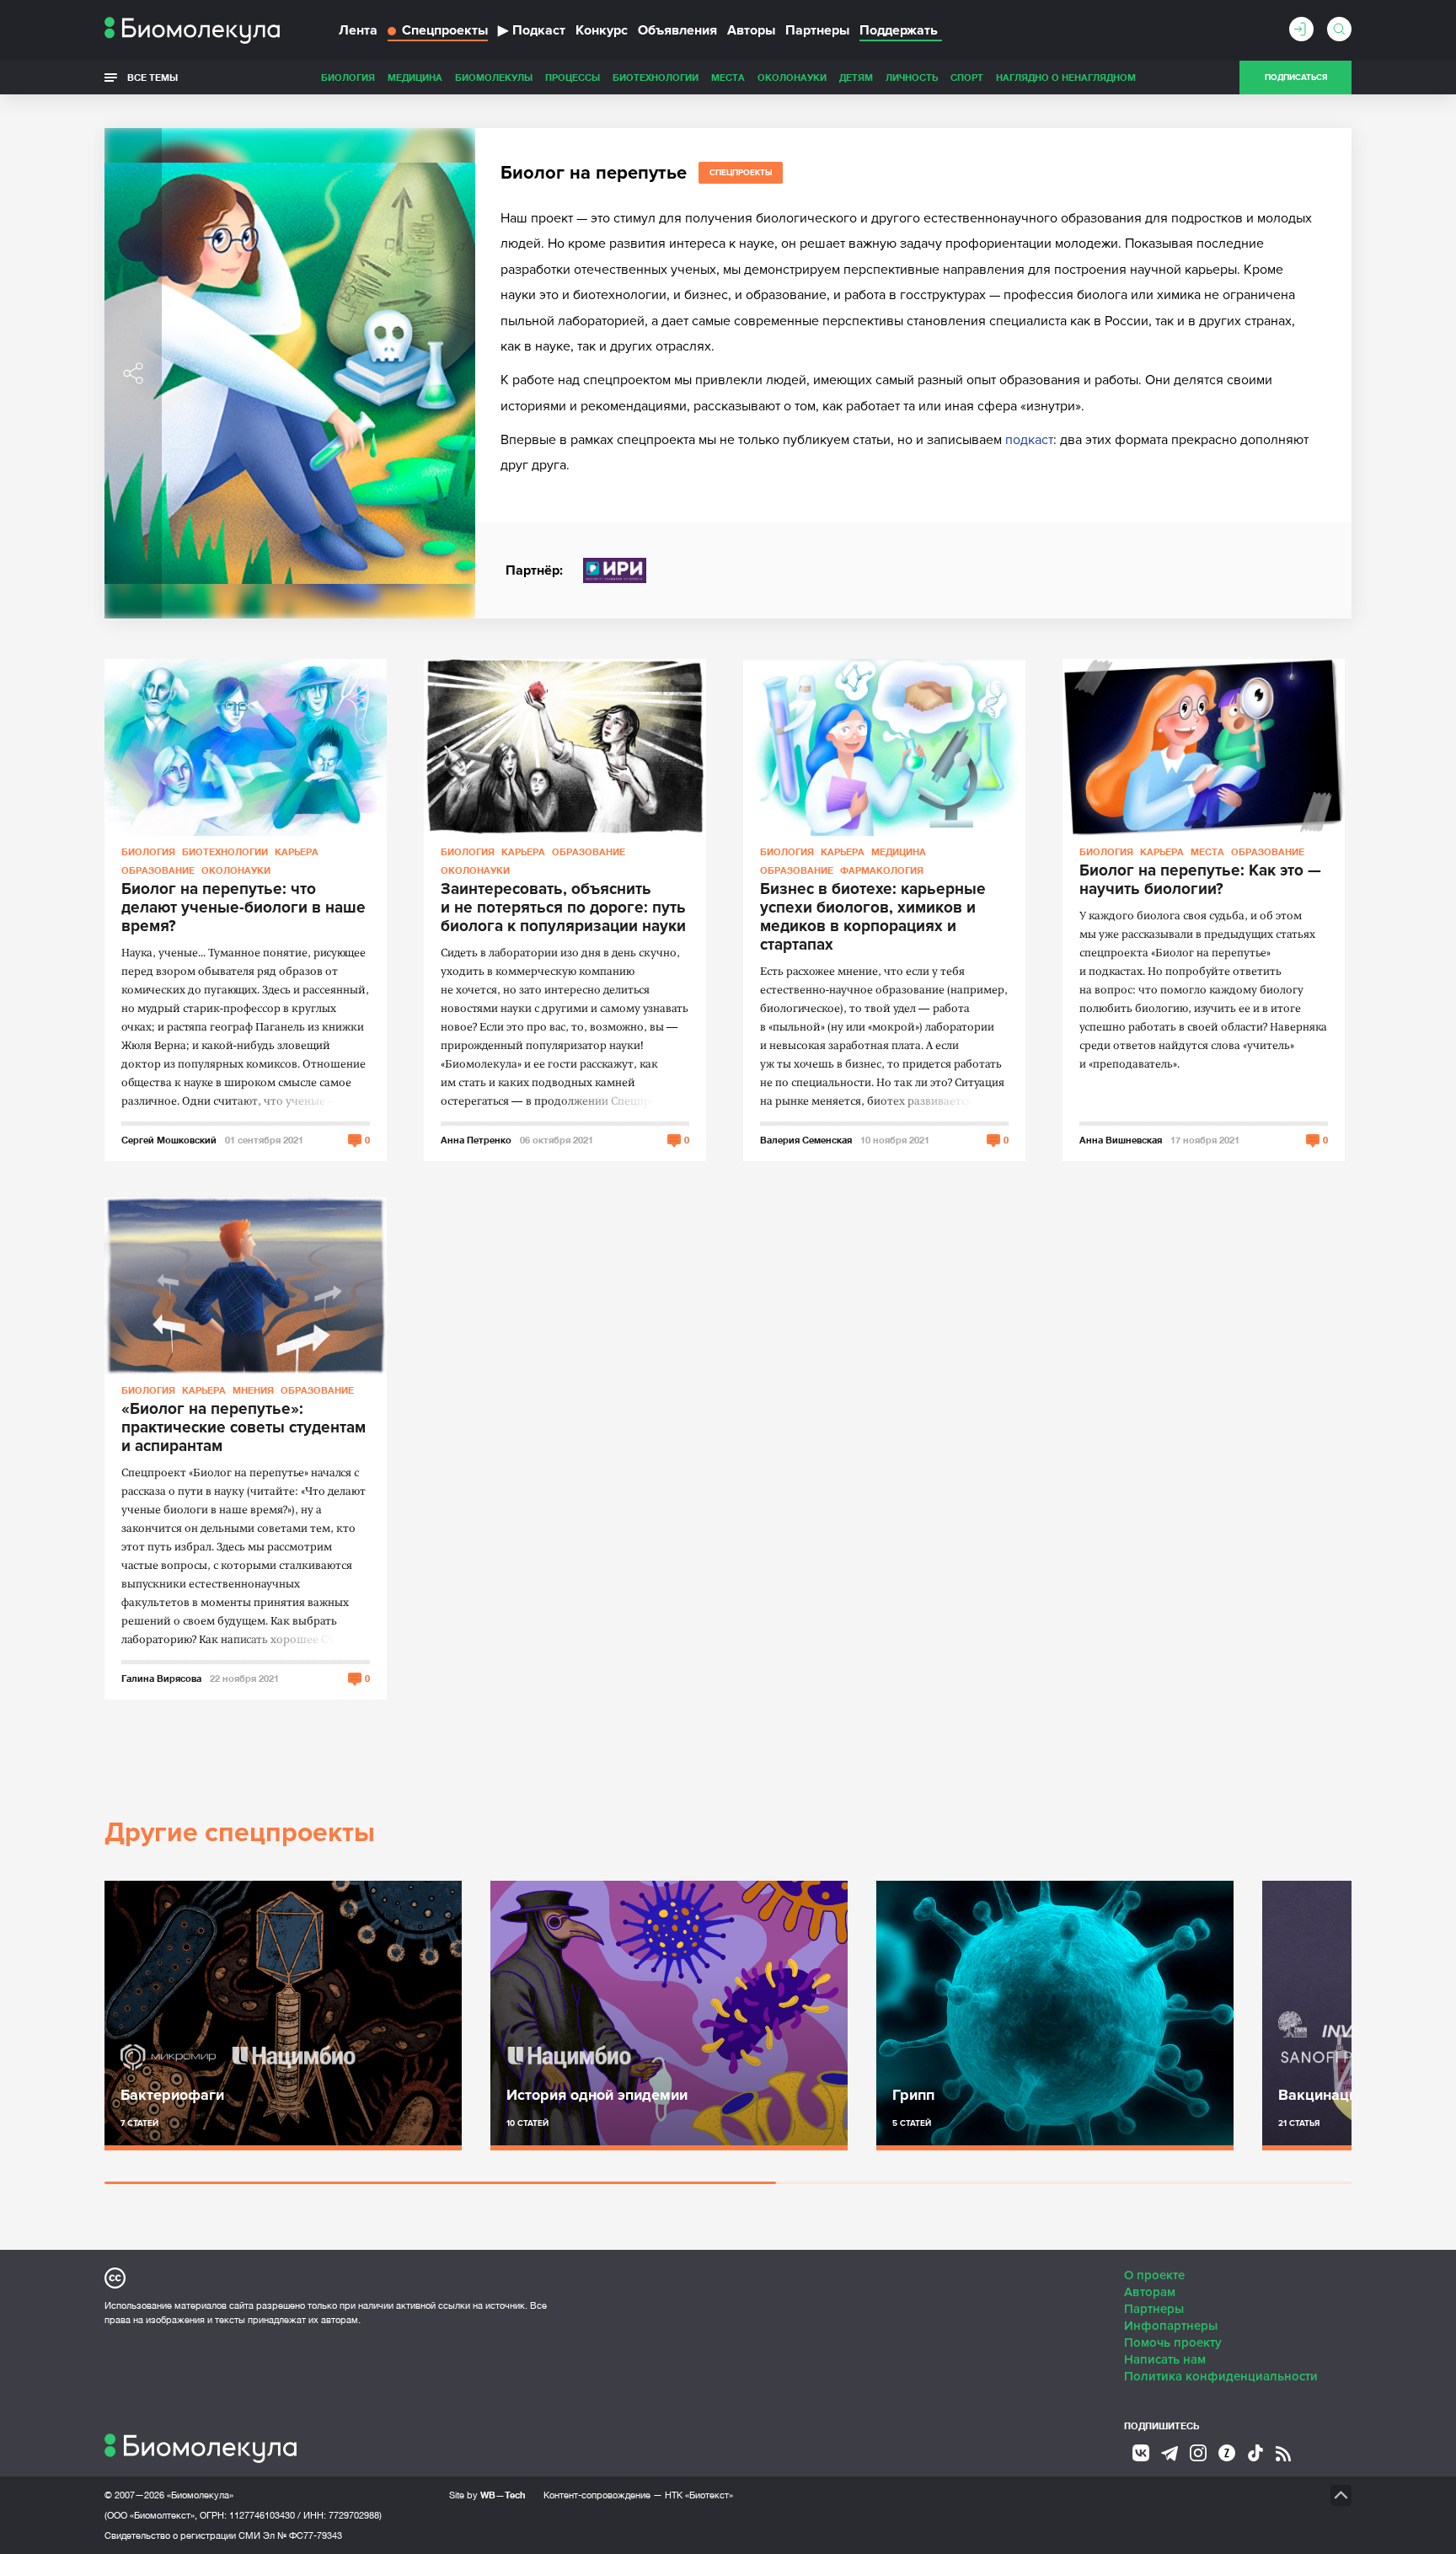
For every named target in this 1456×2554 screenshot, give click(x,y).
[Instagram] (1198, 2453)
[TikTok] (1255, 2453)
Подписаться (1296, 78)
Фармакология (882, 870)
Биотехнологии (656, 77)
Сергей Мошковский (169, 1140)
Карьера (297, 851)
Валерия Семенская (806, 1140)
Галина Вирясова (161, 1678)
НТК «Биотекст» (699, 2495)
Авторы (751, 30)
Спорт (967, 77)
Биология (348, 77)
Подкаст (532, 30)
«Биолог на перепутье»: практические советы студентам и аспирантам (244, 1428)
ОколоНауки (792, 77)
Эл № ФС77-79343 (302, 2535)
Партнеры (817, 30)
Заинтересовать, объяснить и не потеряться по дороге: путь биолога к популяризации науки (563, 908)
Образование (158, 870)
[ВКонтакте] (1141, 2453)
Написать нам (1165, 2359)
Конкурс (602, 30)
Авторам (1150, 2292)
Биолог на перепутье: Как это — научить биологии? (1200, 881)
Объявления (677, 30)
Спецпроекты (445, 30)
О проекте (1154, 2275)
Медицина (415, 77)
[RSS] (1283, 2454)
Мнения (253, 1390)
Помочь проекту (1173, 2343)
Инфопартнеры (1171, 2326)
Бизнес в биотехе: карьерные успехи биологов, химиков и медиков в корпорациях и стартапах (873, 918)
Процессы (573, 77)
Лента (358, 30)
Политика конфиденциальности (1221, 2376)
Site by (487, 2495)
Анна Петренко (476, 1140)
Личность (912, 77)
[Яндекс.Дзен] (1227, 2453)
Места (728, 77)
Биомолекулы (494, 77)
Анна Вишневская (1121, 1140)
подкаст (1029, 440)
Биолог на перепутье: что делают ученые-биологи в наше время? (244, 908)
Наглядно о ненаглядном (1066, 77)
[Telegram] (1170, 2454)
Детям (856, 77)
